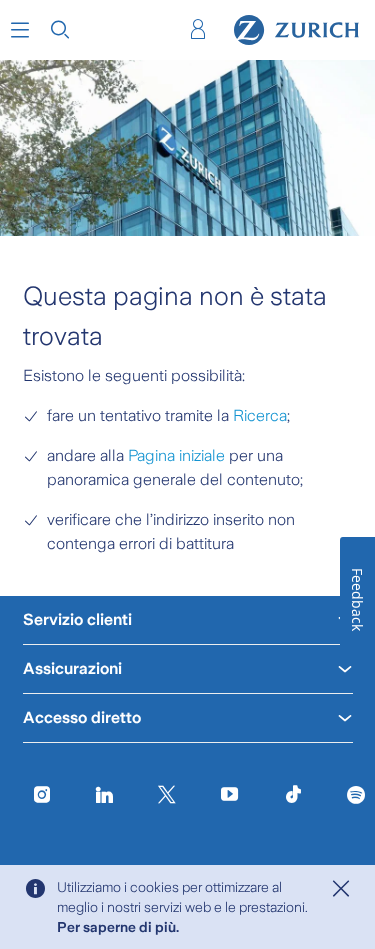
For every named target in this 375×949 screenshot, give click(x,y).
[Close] (341, 889)
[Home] (296, 30)
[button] (20, 30)
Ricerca (260, 415)
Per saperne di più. (118, 927)
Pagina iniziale (176, 455)
